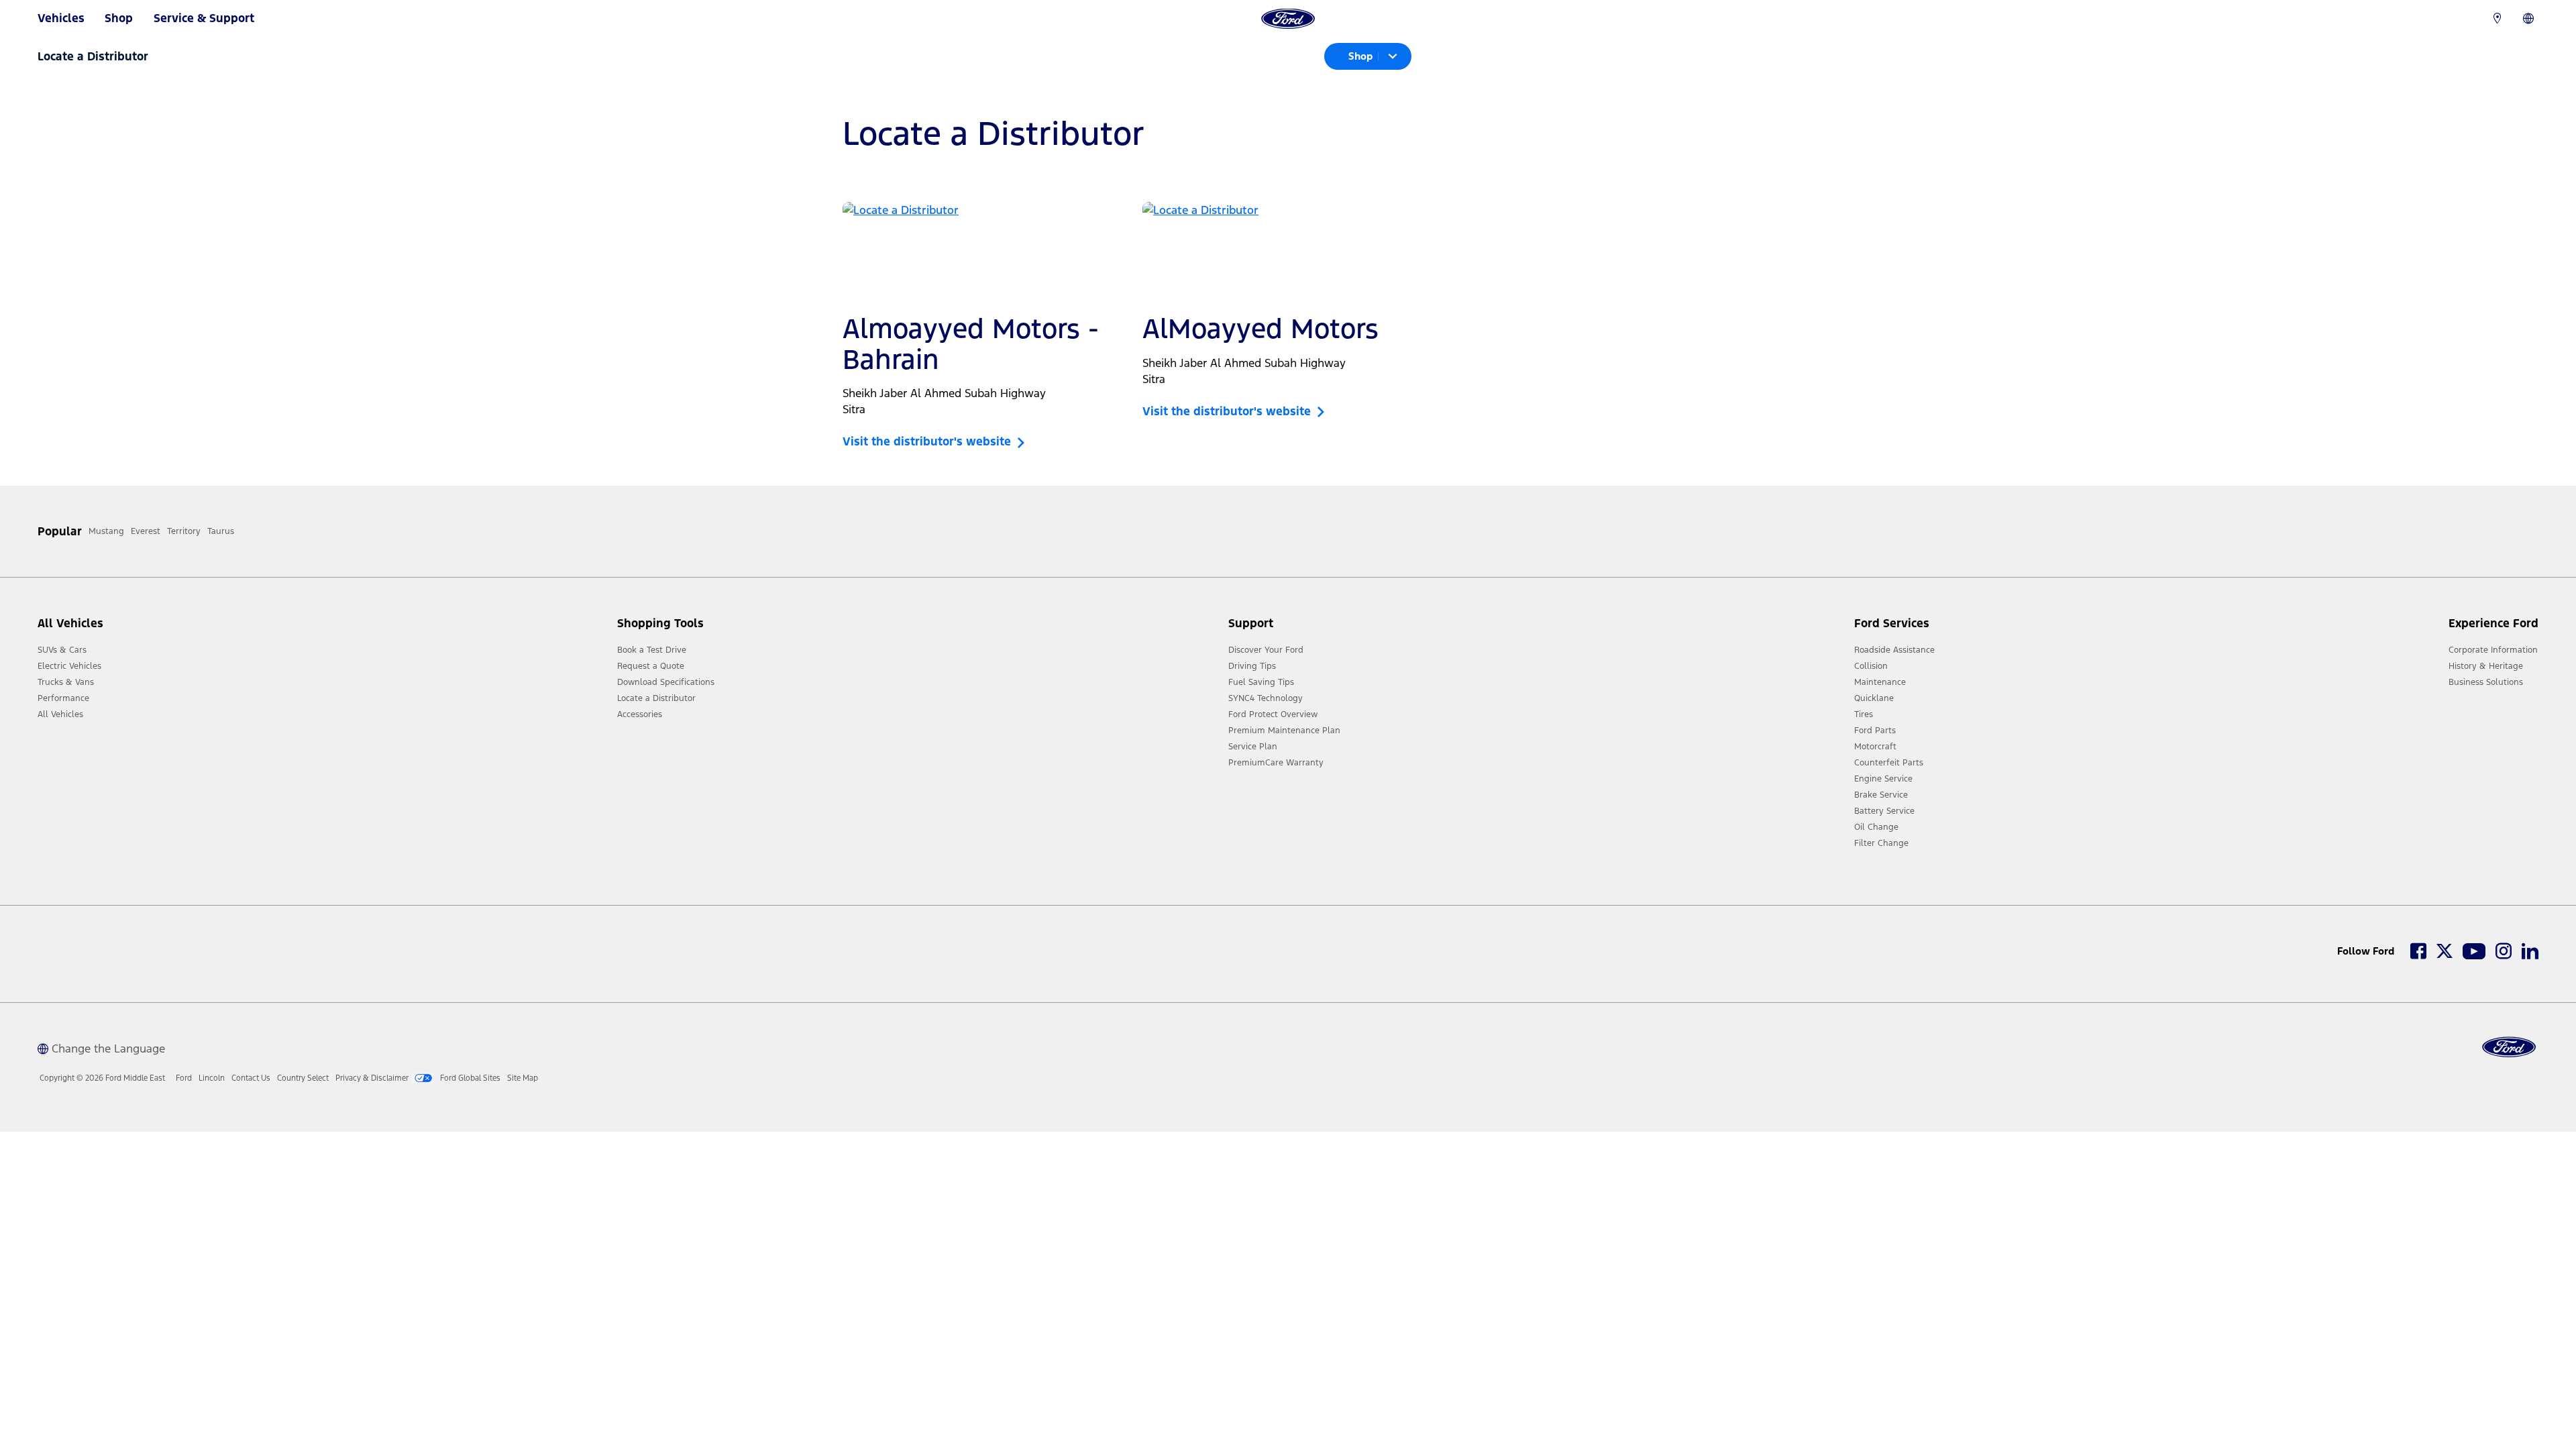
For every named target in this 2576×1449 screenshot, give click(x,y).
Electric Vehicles (69, 666)
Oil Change (1876, 827)
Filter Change (1881, 843)
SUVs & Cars (62, 650)
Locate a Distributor (656, 698)
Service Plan (1253, 747)
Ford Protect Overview (1273, 714)
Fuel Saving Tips (1261, 682)
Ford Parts (1875, 731)
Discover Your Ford (1266, 650)
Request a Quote (651, 666)
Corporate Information (2493, 650)
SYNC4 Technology (1266, 698)
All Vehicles (60, 714)
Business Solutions (2486, 682)
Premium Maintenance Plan (1284, 731)
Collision (1871, 666)
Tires (1864, 714)
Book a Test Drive (652, 650)
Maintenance (1880, 682)
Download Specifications (666, 682)
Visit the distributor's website (930, 441)
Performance (63, 698)
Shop (119, 18)
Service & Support (204, 18)
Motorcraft (1875, 747)
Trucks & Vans (66, 682)
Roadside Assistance (1894, 650)
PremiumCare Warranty (1276, 763)
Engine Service (1883, 779)
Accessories (640, 714)
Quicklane (1874, 698)
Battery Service (1884, 811)
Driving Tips (1252, 666)
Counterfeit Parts (1889, 763)
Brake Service (1881, 795)
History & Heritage (2486, 666)
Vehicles (61, 18)
